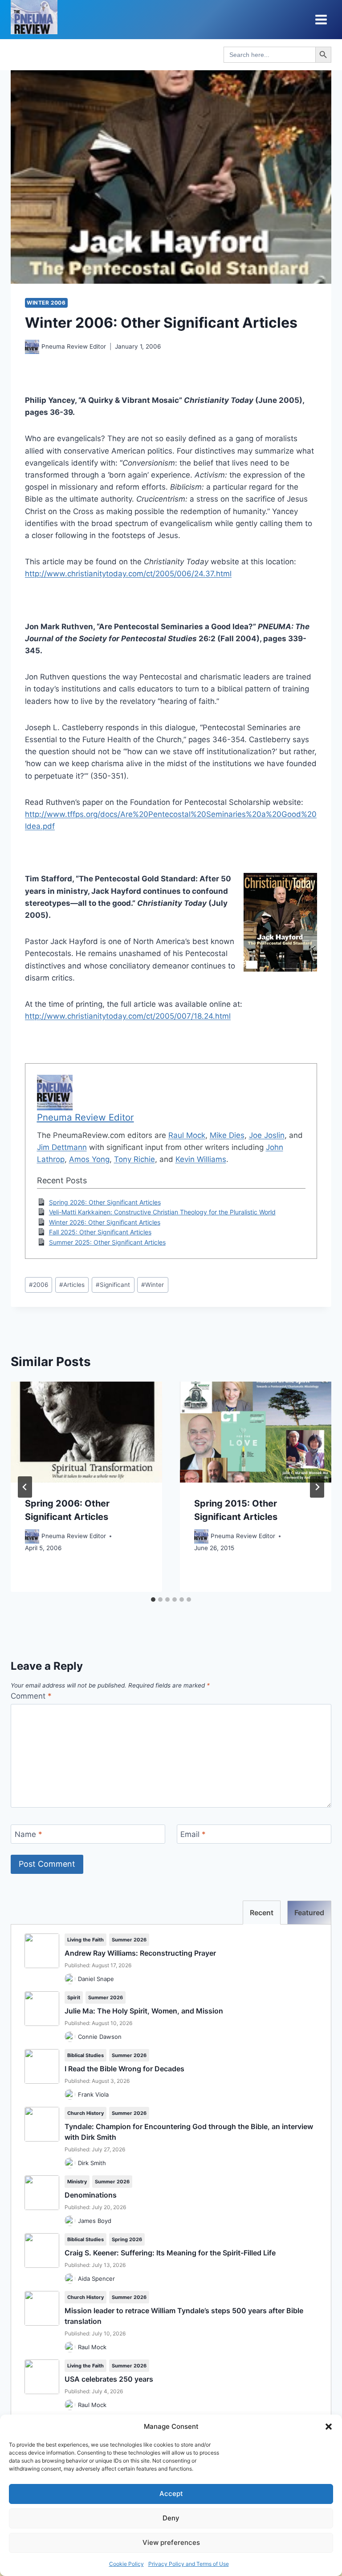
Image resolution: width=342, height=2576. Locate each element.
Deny (171, 2518)
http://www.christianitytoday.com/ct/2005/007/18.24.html (128, 1016)
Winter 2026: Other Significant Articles (105, 1222)
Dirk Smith (92, 2163)
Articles (72, 1285)
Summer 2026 (129, 1940)
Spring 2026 (127, 2239)
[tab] (153, 1599)
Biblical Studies (85, 2055)
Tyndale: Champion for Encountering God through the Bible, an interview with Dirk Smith (189, 2132)
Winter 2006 (46, 303)
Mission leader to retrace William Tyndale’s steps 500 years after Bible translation (184, 2316)
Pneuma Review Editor (74, 346)
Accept (171, 2494)
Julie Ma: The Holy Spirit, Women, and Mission (144, 2011)
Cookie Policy (126, 2564)
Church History (85, 2113)
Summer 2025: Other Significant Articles (107, 1242)
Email (193, 1834)
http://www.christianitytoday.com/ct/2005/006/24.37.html (128, 574)
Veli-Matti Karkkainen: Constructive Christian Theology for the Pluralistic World (162, 1212)
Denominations (91, 2195)
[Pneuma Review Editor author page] (32, 347)
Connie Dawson (100, 2037)
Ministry (77, 2182)
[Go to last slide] (25, 1487)
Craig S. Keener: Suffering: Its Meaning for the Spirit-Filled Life (170, 2253)
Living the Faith (85, 1940)
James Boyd (95, 2221)
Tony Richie (134, 1159)
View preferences (171, 2542)
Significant (113, 1285)
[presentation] (86, 1432)
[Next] (317, 1487)
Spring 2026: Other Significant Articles (105, 1202)
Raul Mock (187, 1135)
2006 (39, 1285)
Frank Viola (93, 2094)
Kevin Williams (201, 1159)
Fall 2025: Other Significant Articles (100, 1232)
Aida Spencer (96, 2279)
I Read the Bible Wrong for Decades (124, 2069)
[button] (329, 2427)
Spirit (74, 1997)
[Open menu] (321, 19)
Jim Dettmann (62, 1147)
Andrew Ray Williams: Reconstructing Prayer (140, 1953)
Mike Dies (227, 1135)
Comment (31, 1696)
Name (28, 1834)
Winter (153, 1285)
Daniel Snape (96, 1979)
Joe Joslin (267, 1135)
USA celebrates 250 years (109, 2379)
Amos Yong (89, 1159)
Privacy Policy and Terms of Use (189, 2564)
